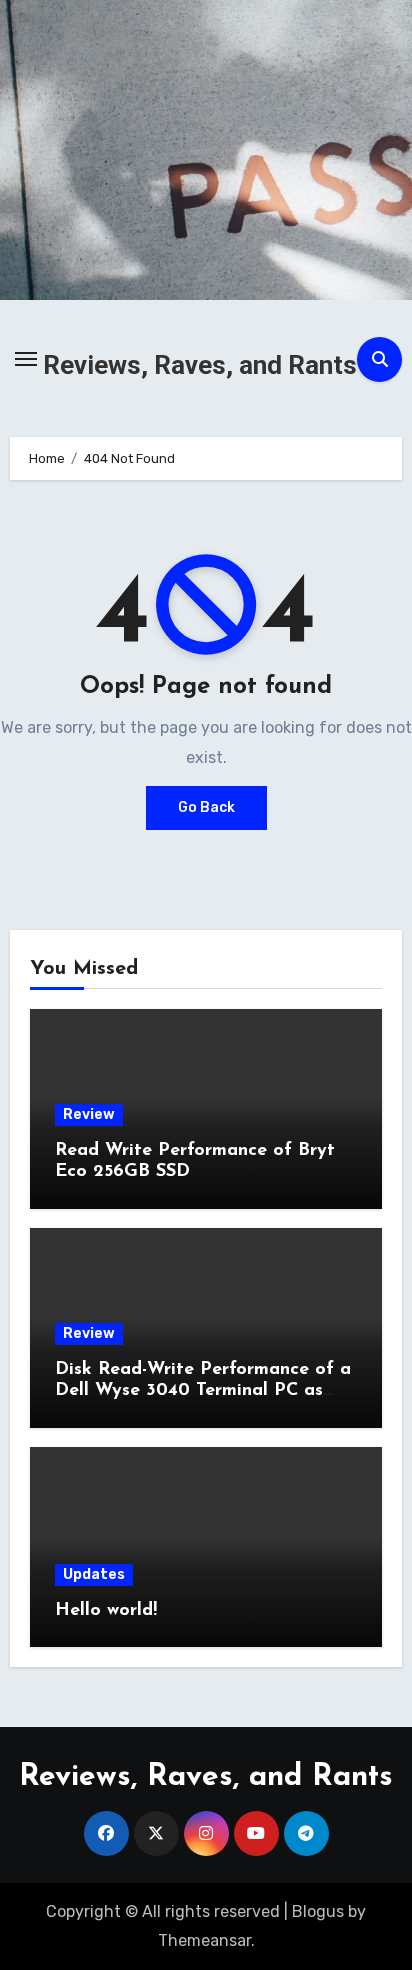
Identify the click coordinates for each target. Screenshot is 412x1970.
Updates (94, 1574)
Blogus (318, 1911)
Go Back (206, 807)
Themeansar (204, 1940)
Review (89, 1114)
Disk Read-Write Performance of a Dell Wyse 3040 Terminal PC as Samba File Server (203, 1391)
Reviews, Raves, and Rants (200, 365)
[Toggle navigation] (26, 359)
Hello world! (106, 1611)
